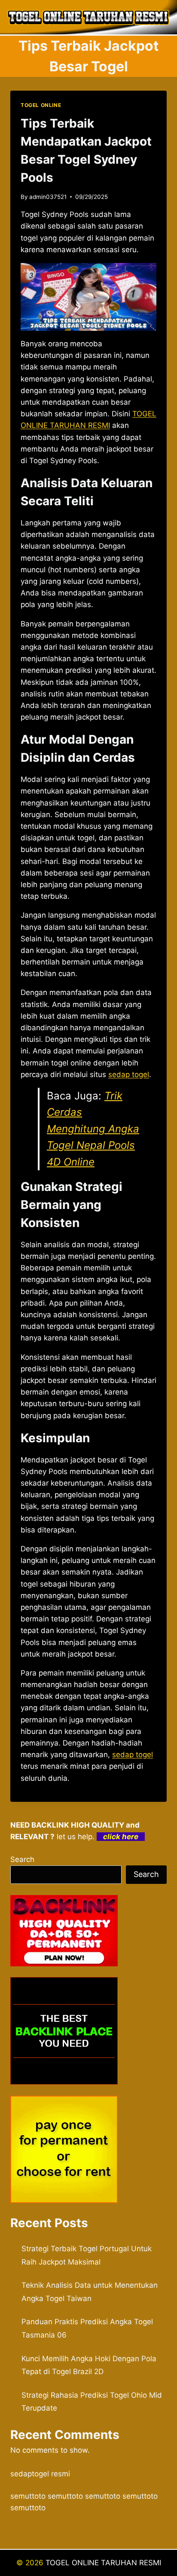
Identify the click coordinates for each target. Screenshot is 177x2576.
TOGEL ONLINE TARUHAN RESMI (103, 2563)
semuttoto (28, 2496)
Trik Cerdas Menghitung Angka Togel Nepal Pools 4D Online (93, 1129)
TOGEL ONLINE (41, 105)
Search (22, 1859)
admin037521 (48, 197)
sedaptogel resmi (40, 2474)
